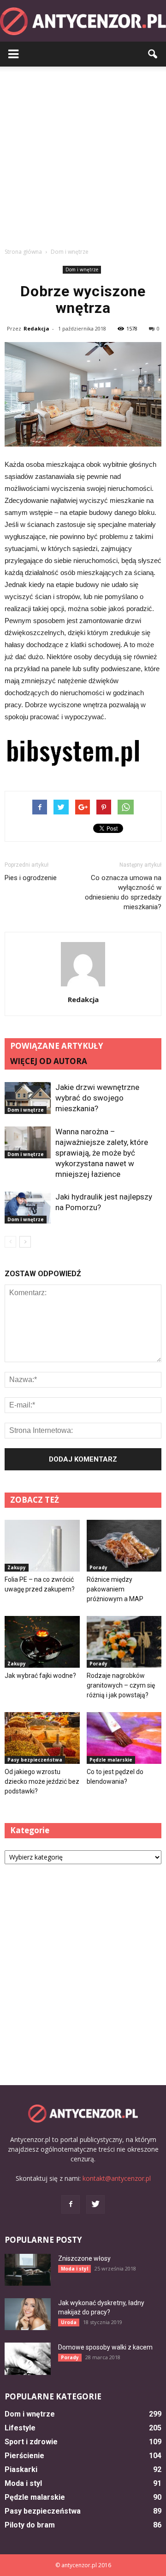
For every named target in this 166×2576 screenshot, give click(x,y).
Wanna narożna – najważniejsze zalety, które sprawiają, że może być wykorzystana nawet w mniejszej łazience (102, 1153)
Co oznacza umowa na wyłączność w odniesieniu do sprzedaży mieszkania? (123, 892)
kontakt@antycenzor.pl (117, 2178)
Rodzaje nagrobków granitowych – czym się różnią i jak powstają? (121, 1685)
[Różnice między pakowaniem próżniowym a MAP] (124, 1546)
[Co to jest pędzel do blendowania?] (124, 1738)
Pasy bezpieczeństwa (35, 1760)
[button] (153, 54)
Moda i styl (74, 2269)
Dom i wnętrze (82, 269)
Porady (98, 1567)
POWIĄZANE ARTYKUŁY (57, 1046)
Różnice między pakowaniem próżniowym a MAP (115, 1589)
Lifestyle (20, 2428)
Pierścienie (24, 2456)
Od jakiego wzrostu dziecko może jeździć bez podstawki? (42, 1781)
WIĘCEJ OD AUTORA (49, 1061)
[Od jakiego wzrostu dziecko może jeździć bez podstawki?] (42, 1738)
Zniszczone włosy (84, 2258)
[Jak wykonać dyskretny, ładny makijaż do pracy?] (28, 2314)
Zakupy (17, 1567)
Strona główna (23, 252)
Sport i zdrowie (31, 2442)
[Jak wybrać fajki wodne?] (42, 1642)
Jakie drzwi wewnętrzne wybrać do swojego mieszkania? (97, 1098)
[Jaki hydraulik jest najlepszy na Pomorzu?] (28, 1208)
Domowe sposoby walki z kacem (105, 2347)
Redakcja (36, 328)
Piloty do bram (30, 2525)
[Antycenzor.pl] (83, 21)
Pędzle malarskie (111, 1760)
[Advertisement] (83, 154)
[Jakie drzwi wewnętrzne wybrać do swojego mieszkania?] (28, 1098)
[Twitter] (95, 2204)
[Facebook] (71, 2204)
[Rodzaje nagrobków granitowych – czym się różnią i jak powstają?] (124, 1642)
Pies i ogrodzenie (31, 878)
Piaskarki (21, 2469)
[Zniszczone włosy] (28, 2270)
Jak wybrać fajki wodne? (40, 1676)
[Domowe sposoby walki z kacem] (28, 2359)
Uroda (69, 2322)
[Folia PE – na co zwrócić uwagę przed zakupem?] (42, 1546)
